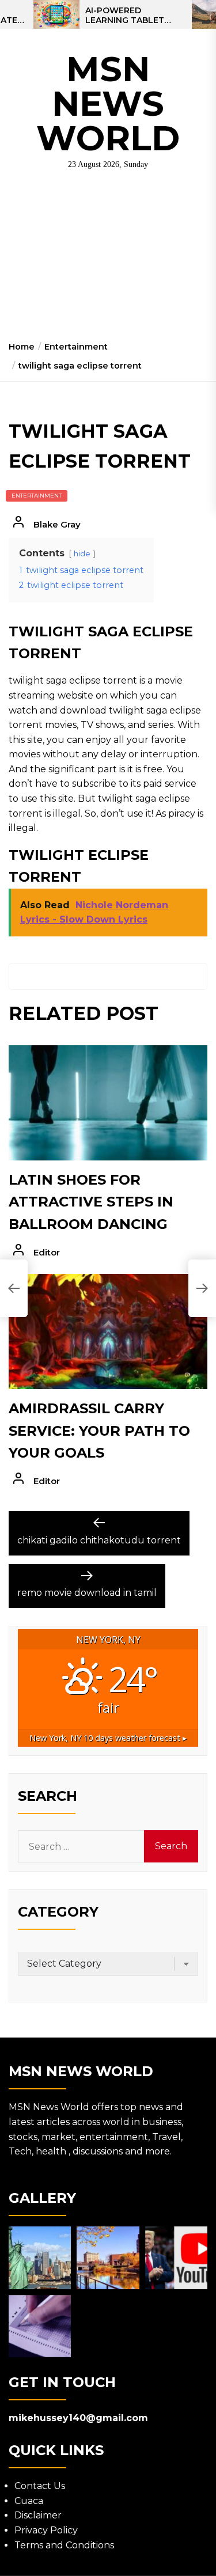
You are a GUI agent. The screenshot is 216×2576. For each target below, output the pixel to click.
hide (82, 554)
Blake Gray (57, 524)
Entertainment (37, 496)
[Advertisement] (108, 260)
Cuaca (29, 2501)
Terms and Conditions (64, 2545)
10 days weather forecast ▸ (108, 1738)
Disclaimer (38, 2515)
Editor (47, 1252)
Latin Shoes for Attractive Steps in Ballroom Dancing (91, 1202)
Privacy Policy (46, 2530)
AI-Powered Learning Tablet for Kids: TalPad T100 (125, 16)
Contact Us (40, 2486)
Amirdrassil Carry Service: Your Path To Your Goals (99, 1431)
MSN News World (108, 103)
